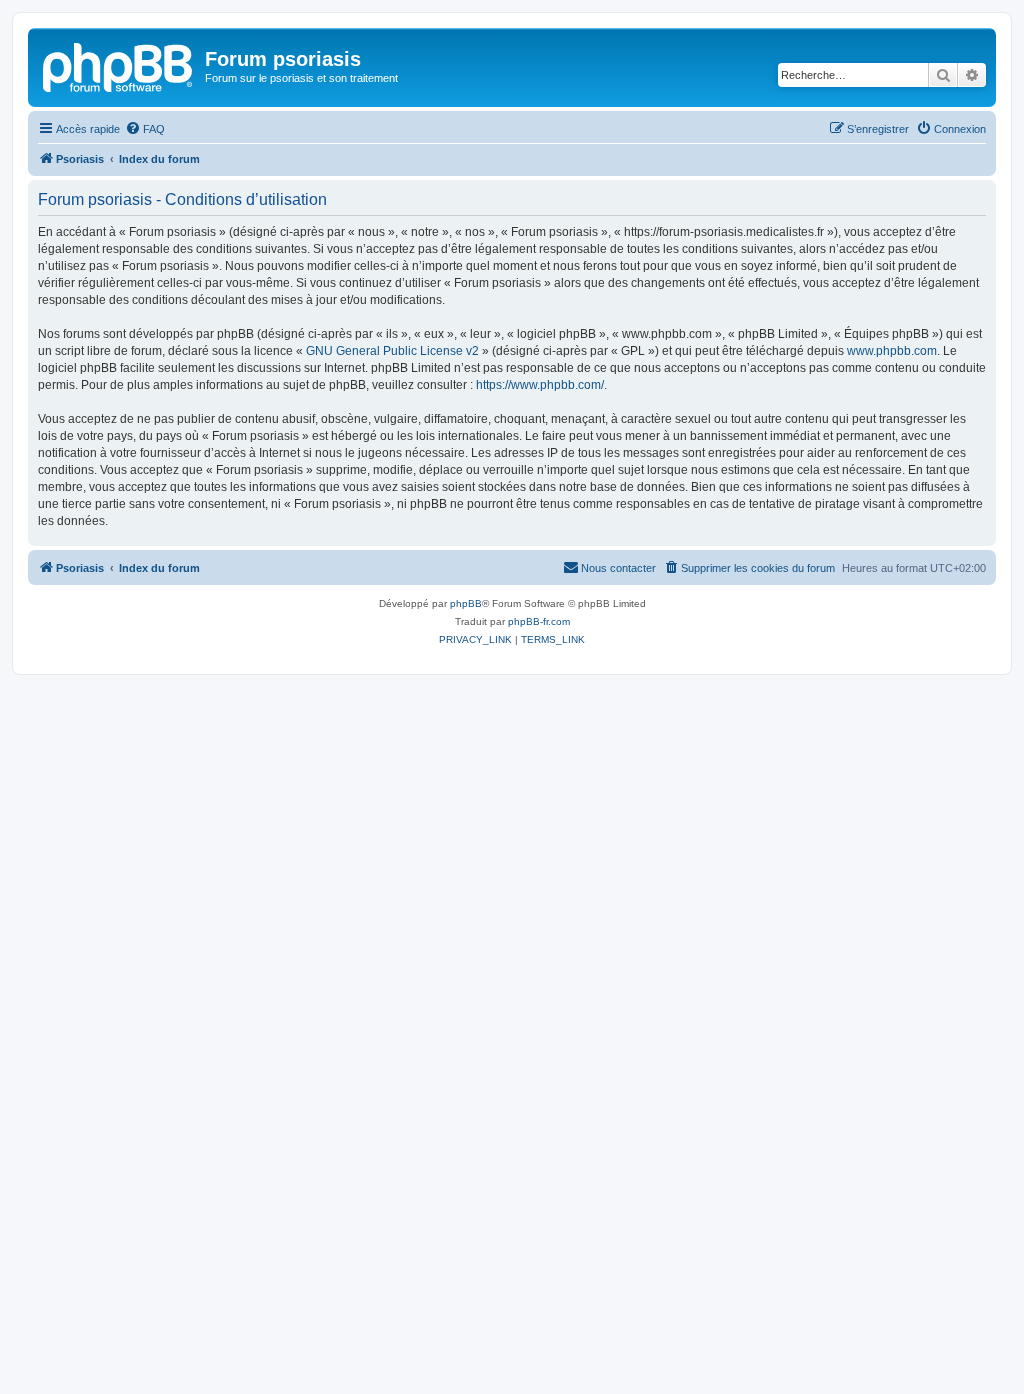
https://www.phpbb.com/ (540, 385)
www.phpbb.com (892, 351)
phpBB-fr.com (539, 621)
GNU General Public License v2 (392, 351)
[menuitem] (145, 129)
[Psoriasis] (119, 65)
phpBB (466, 603)
